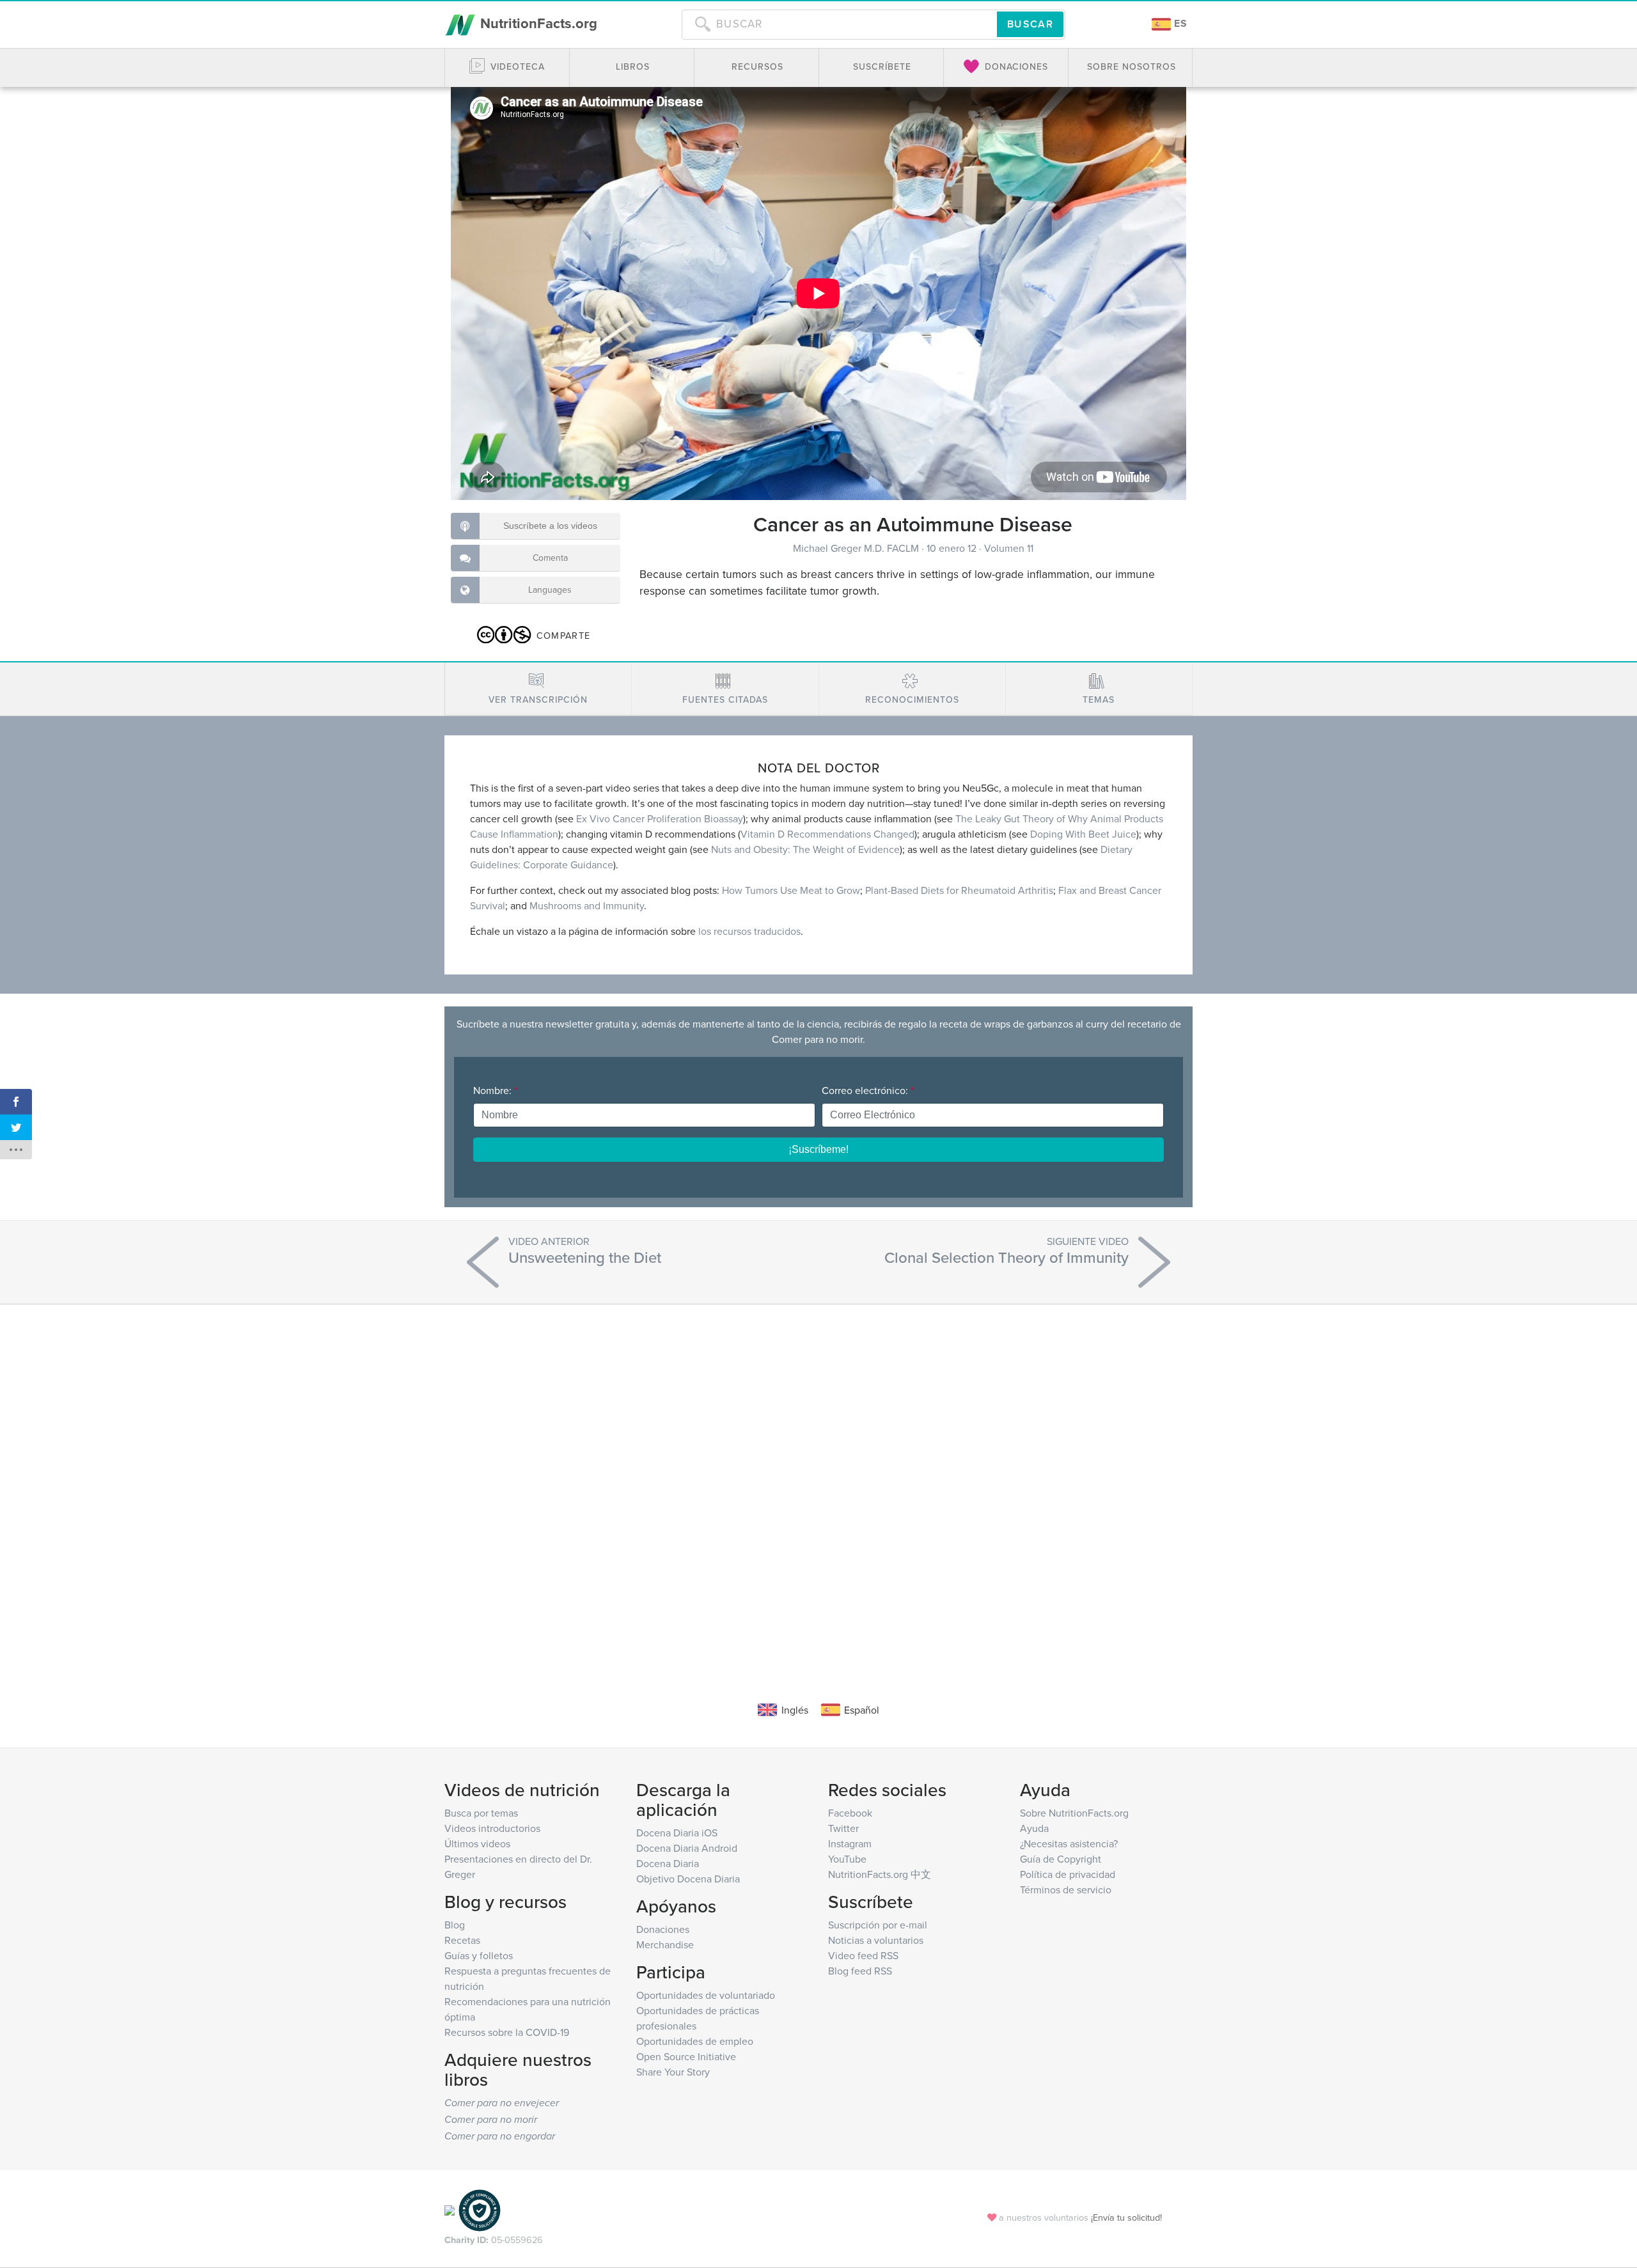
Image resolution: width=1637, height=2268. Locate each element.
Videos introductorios (492, 1828)
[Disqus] (818, 1483)
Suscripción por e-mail (878, 1925)
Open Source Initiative (686, 2056)
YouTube (847, 1859)
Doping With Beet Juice (1083, 834)
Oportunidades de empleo (695, 2041)
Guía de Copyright (1061, 1859)
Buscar (1030, 24)
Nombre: (495, 1090)
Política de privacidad (1068, 1874)
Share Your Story (673, 2072)
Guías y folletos (479, 1955)
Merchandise (665, 1944)
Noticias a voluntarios (876, 1940)
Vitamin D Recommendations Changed (827, 834)
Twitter (843, 1828)
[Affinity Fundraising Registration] (480, 2209)
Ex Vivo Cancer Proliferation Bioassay (660, 818)
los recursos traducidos (749, 931)
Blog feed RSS (860, 1971)
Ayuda (1034, 1828)
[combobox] (839, 24)
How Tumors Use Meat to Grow (791, 890)
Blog (455, 1925)
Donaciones (663, 1929)
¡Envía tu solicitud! (1126, 2217)
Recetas (462, 1940)
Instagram (850, 1843)
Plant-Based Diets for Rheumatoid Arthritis (959, 890)
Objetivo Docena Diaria (688, 1879)
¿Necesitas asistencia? (1069, 1843)
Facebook (850, 1813)
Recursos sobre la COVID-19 (507, 2032)
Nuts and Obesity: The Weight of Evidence (805, 849)
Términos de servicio (1066, 1889)
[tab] (538, 689)
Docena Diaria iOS (677, 1833)
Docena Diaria (668, 1863)
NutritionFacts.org (537, 23)
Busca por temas (481, 1813)
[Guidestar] (450, 2209)
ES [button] (1179, 23)
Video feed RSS (863, 1955)
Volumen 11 (1009, 548)
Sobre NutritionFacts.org (1074, 1813)
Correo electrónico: (868, 1090)
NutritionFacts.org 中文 (880, 1874)
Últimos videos (477, 1843)
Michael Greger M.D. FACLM (857, 548)
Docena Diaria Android (687, 1848)
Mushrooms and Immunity (587, 905)
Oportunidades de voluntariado (706, 1995)
